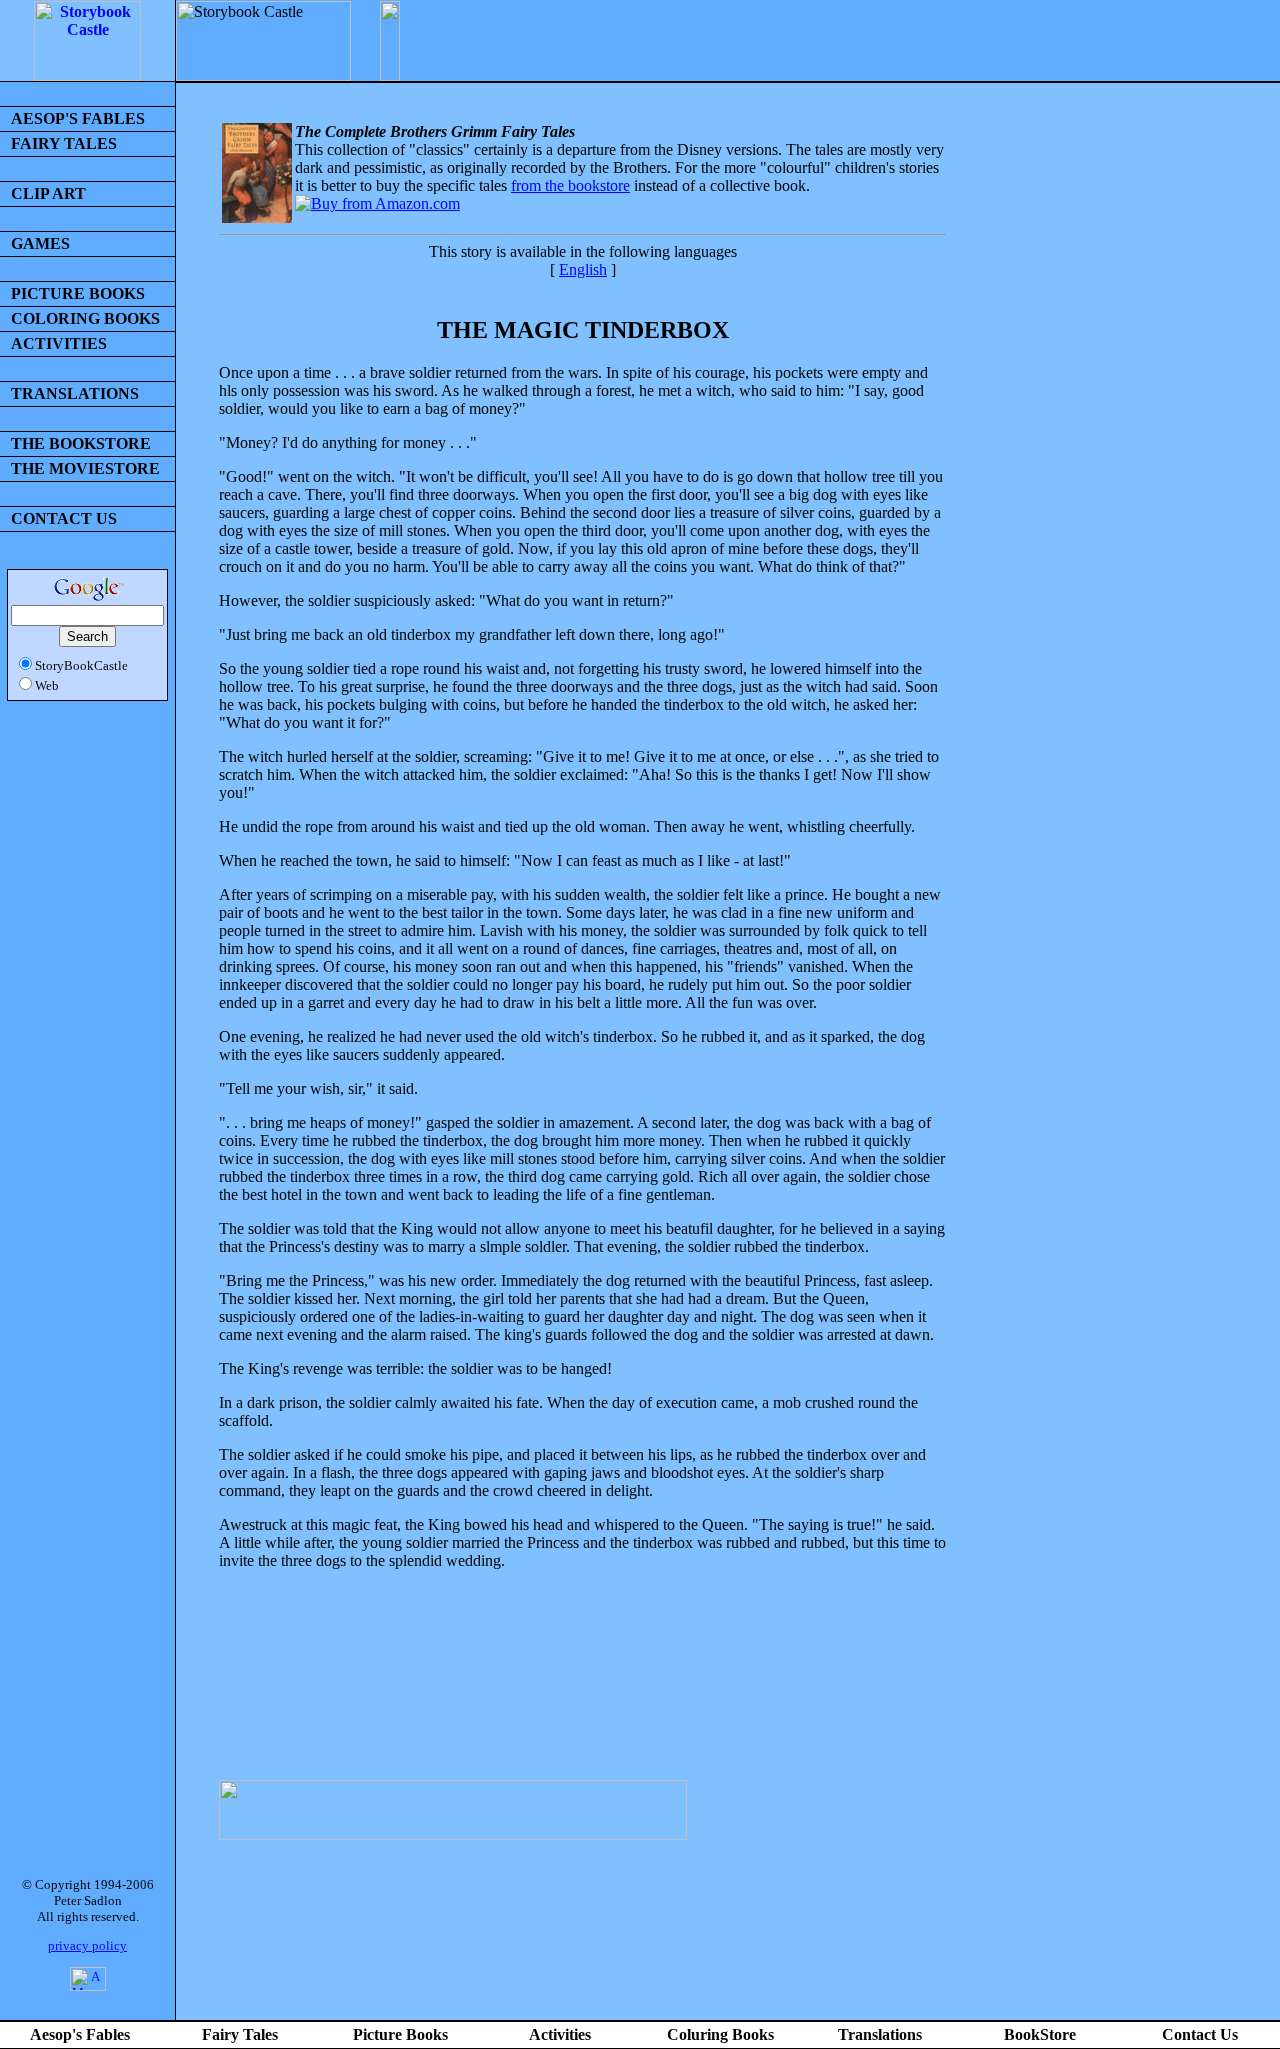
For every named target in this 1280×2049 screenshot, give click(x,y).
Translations (880, 2034)
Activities (560, 2034)
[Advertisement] (583, 1701)
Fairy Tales (240, 2034)
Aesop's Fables (80, 2034)
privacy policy (87, 1945)
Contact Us (1200, 2034)
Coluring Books (720, 2034)
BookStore (1040, 2034)
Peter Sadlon (88, 1900)
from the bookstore (570, 185)
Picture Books (400, 2034)
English (583, 269)
